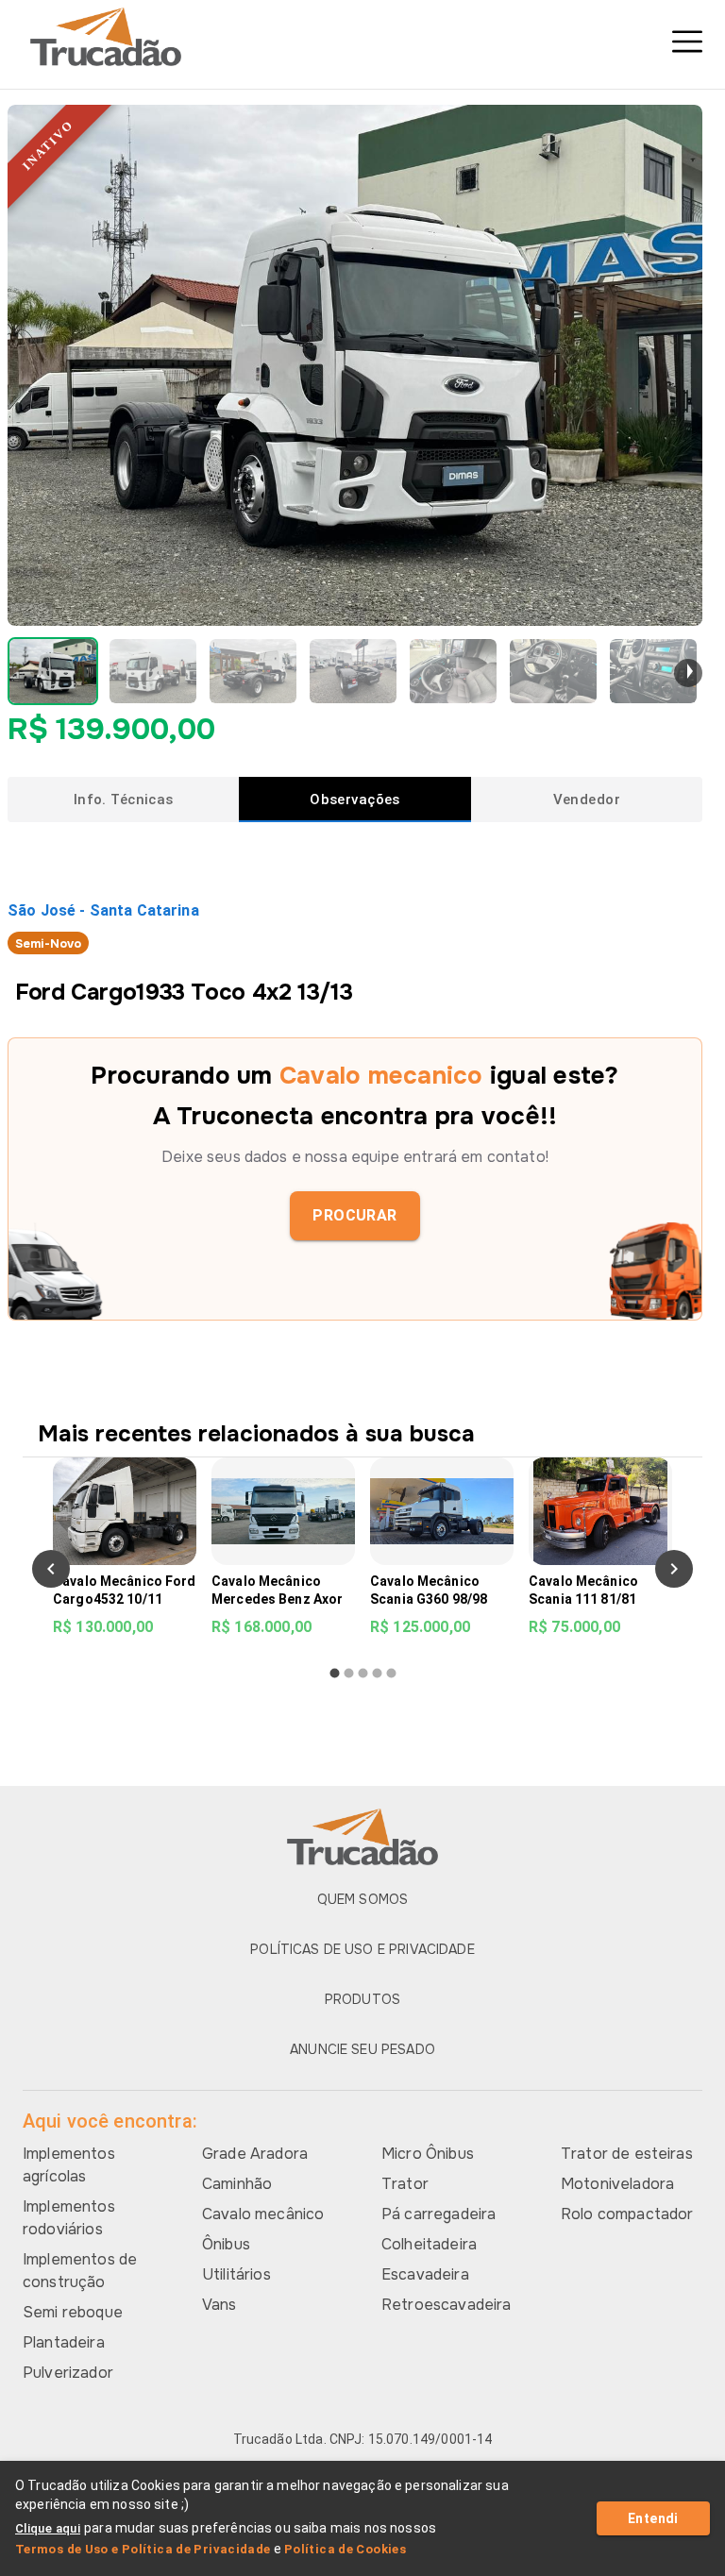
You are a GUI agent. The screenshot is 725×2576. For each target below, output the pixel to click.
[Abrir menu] (687, 42)
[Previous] (51, 1569)
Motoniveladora (617, 2184)
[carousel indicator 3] (363, 1673)
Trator (405, 2184)
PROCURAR (355, 1215)
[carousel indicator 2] (349, 1673)
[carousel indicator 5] (391, 1673)
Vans (219, 2305)
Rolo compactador (627, 2214)
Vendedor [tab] (587, 800)
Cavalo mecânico (263, 2214)
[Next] (674, 1569)
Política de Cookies (345, 2549)
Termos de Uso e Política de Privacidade (143, 2549)
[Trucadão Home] (362, 37)
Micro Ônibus (428, 2154)
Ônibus (226, 2244)
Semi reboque (73, 2312)
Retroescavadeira (446, 2305)
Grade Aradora (255, 2154)
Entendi (653, 2518)
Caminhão (237, 2184)
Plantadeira (64, 2342)
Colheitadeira (429, 2244)
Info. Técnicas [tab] (124, 800)
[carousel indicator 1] (335, 1673)
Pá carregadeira (438, 2214)
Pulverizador (68, 2373)
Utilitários (236, 2274)
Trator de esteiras (627, 2154)
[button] (53, 671)
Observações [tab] (355, 800)
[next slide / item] (688, 673)
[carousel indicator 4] (377, 1673)
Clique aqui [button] (48, 2528)
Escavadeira (425, 2274)
